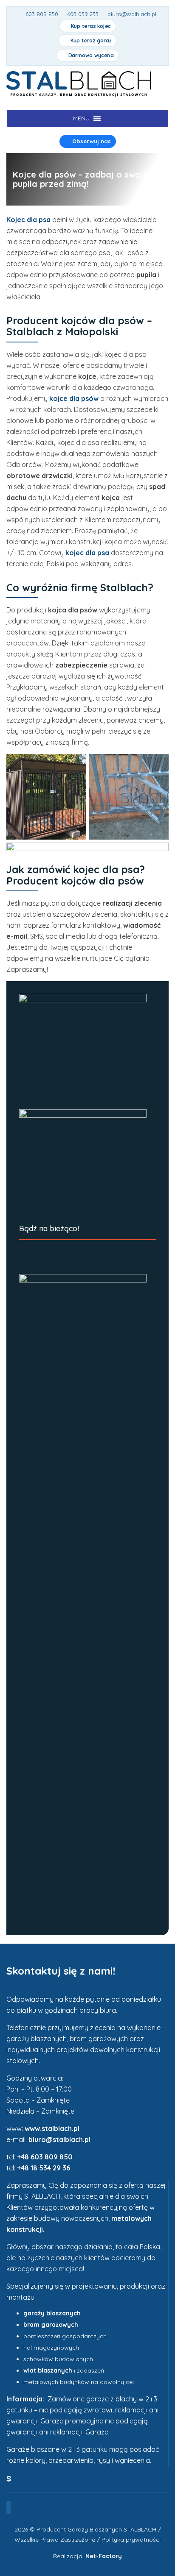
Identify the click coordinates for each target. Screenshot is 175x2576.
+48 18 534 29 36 (44, 2168)
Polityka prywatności (131, 2540)
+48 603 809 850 (45, 2157)
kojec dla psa (87, 553)
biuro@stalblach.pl (59, 2139)
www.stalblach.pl (52, 2128)
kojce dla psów (74, 398)
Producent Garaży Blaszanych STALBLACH (96, 2529)
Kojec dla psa (28, 220)
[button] (81, 118)
